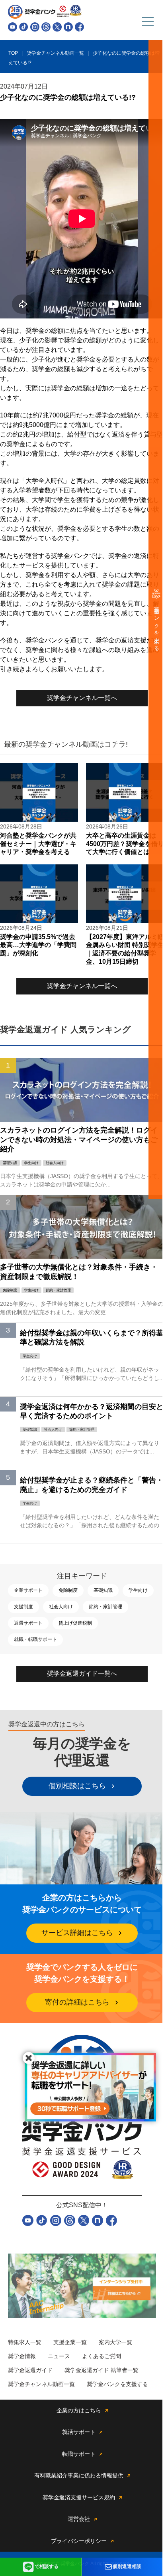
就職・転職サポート (35, 1639)
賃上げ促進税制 (75, 1623)
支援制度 (23, 1607)
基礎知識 (103, 1590)
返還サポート (28, 1623)
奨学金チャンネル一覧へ (82, 698)
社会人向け (61, 1607)
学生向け (138, 1590)
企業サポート (28, 1590)
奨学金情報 (22, 2356)
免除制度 (68, 1590)
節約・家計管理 (105, 1607)
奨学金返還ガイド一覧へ (82, 1674)
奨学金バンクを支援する (157, 626)
